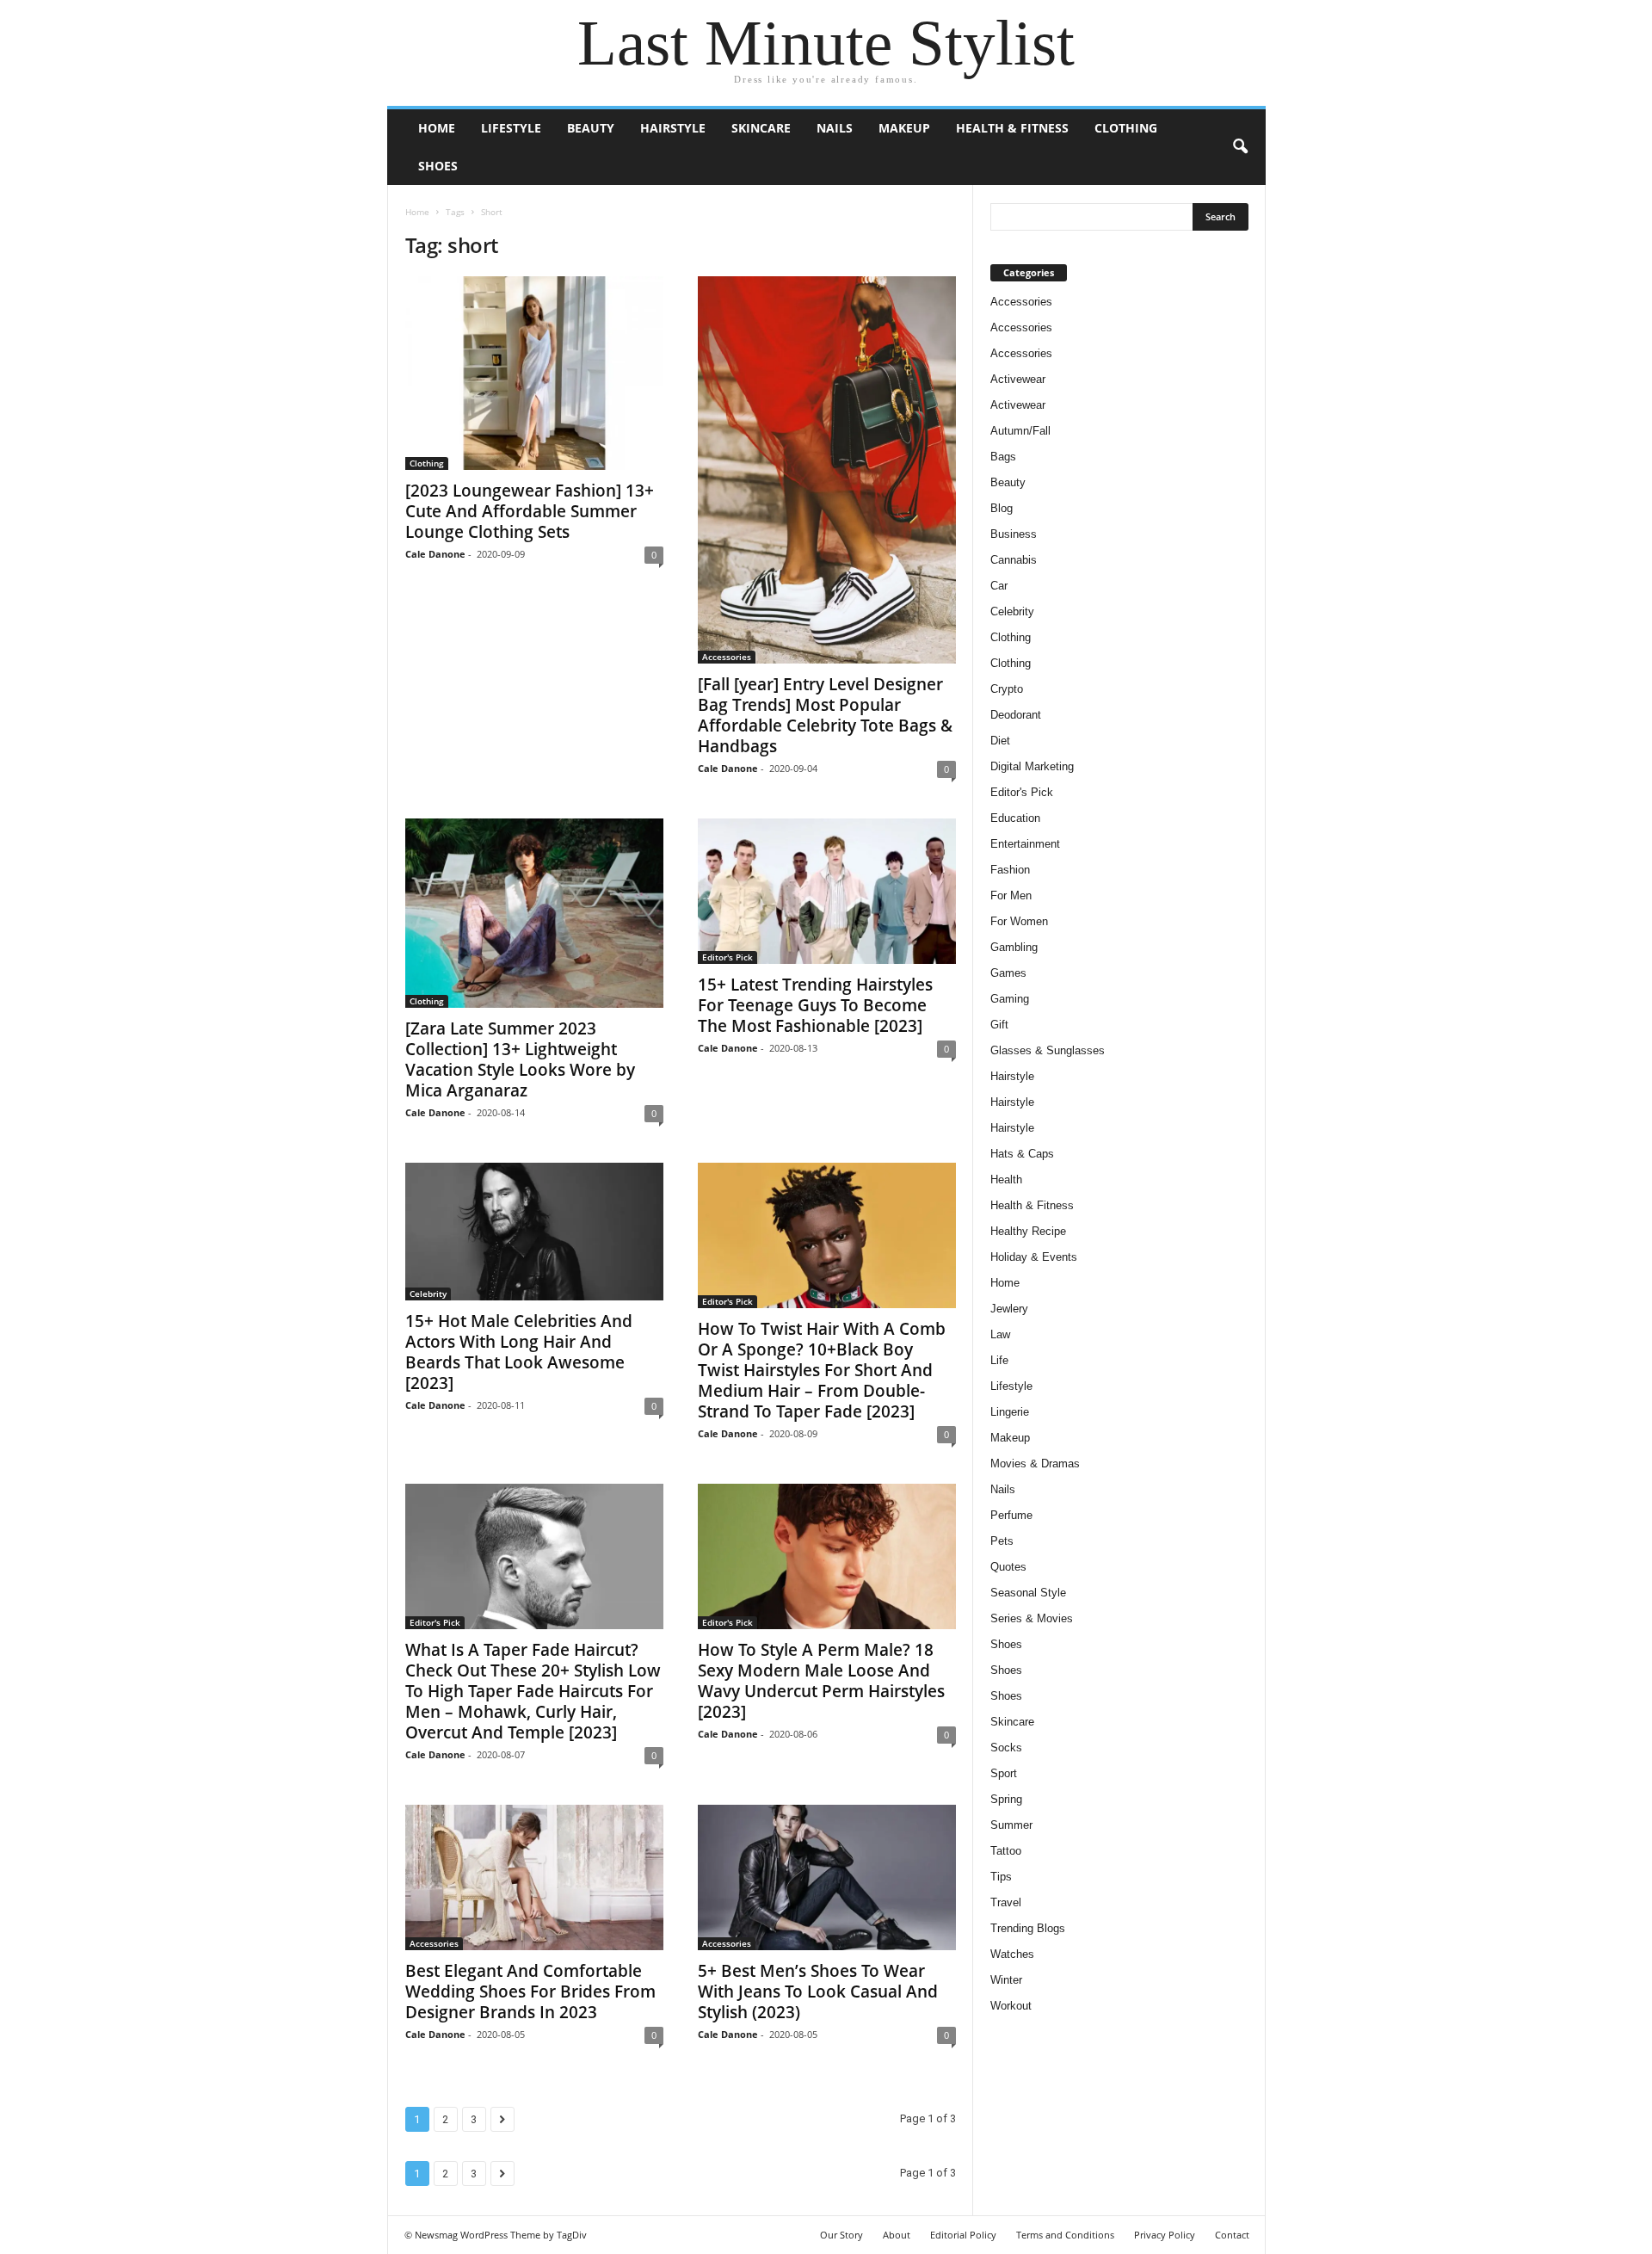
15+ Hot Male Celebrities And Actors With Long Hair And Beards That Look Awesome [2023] (519, 1352)
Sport (1004, 1773)
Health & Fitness (1012, 128)
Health (1006, 1179)
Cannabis (1014, 560)
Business (1014, 534)
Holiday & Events (1034, 1257)
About (897, 2235)
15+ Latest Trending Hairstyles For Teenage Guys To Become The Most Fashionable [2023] (815, 1005)
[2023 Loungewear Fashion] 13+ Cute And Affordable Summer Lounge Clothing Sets (530, 511)
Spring (1006, 1799)
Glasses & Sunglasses (1048, 1050)
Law (1000, 1334)
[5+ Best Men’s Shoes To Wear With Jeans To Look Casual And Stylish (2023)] (827, 1877)
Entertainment (1025, 844)
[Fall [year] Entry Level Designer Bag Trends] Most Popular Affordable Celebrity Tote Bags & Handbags (825, 715)
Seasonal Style (1028, 1593)
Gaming (1010, 999)
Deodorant (1016, 715)
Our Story (841, 2235)
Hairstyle (673, 128)
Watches (1012, 1954)
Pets (1002, 1541)
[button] (1240, 147)
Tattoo (1006, 1851)
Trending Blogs (1028, 1928)
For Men (1011, 895)
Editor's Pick (727, 957)
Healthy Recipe (1028, 1231)
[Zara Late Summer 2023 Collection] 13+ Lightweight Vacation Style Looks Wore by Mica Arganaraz (520, 1059)
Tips (1001, 1877)
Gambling (1014, 947)
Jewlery (1009, 1309)
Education (1015, 818)
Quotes (1008, 1567)
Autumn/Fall (1020, 431)
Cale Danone (435, 554)
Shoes (438, 166)
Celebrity (428, 1294)
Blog (1002, 508)
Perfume (1011, 1515)
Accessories (727, 657)
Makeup (904, 128)
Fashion (1010, 870)
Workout (1011, 2006)
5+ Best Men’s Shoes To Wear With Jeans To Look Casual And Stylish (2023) (818, 1992)
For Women (1019, 921)
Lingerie (1010, 1412)
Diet (1000, 741)
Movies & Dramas (1035, 1464)
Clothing (1126, 128)
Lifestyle (511, 128)
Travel (1006, 1902)
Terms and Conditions (1065, 2235)
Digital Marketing (1032, 766)
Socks (1006, 1748)
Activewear (1018, 379)
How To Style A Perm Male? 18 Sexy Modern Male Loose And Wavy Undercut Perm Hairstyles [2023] (821, 1681)
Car (999, 586)
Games (1008, 973)
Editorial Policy (963, 2235)
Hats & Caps (1022, 1154)
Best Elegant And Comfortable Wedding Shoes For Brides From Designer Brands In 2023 (530, 1992)
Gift (999, 1025)
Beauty (591, 128)
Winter (1006, 1980)
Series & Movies (1032, 1618)
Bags (1003, 457)
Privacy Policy (1165, 2235)
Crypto (1007, 689)
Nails (835, 128)
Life (999, 1360)
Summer (1011, 1825)
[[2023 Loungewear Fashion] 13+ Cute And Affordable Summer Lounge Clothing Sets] (534, 373)
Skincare (761, 128)
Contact (1232, 2235)
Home (437, 128)
